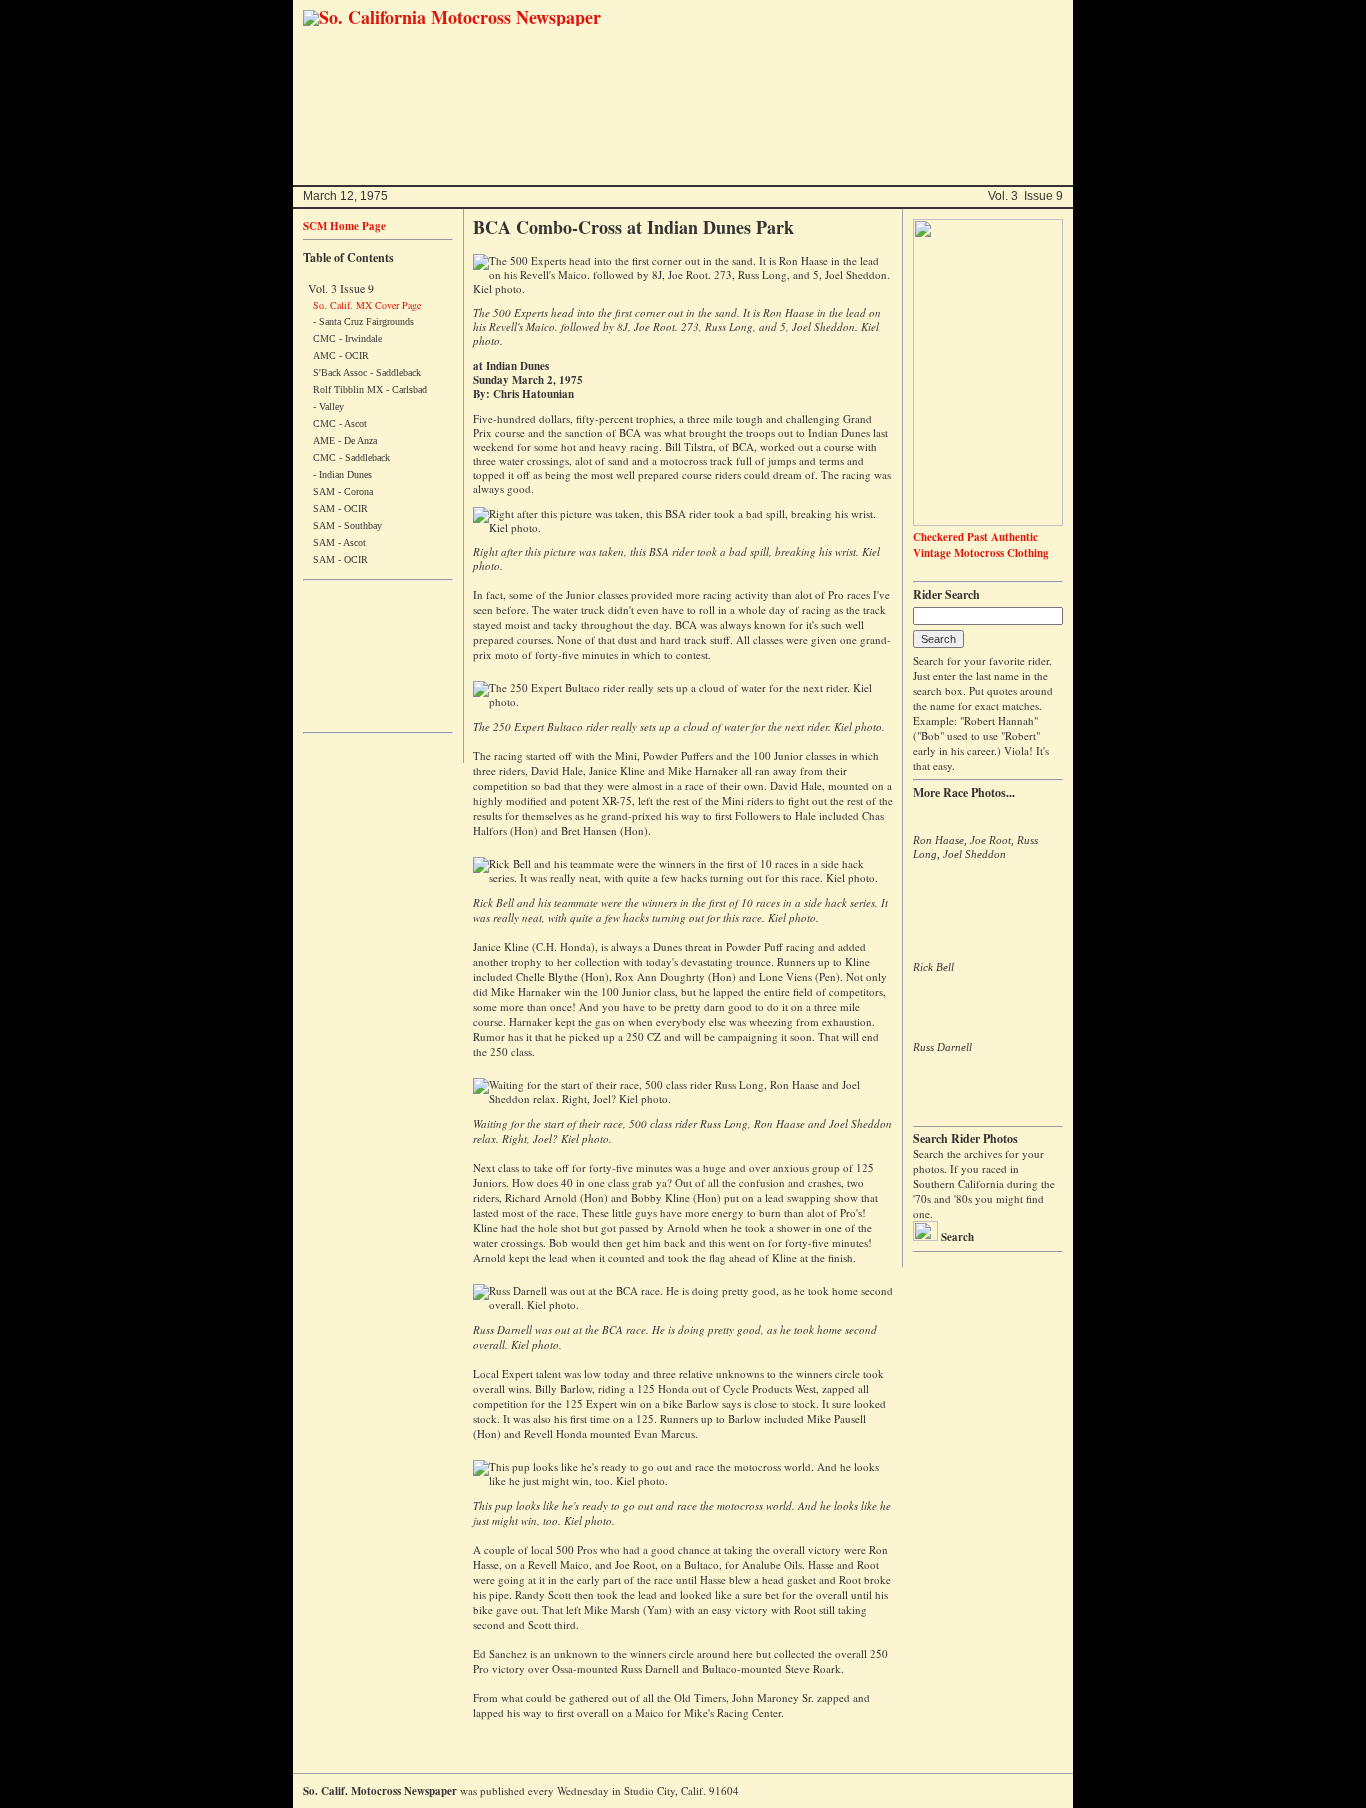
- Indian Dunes (342, 474)
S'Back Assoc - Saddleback (367, 372)
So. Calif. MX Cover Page (367, 305)
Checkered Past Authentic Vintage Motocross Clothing (981, 545)
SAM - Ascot (339, 542)
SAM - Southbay (347, 525)
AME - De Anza (345, 440)
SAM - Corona (343, 491)
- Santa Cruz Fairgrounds (363, 321)
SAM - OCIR (340, 508)
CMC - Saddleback (351, 457)
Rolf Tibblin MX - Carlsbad (370, 389)
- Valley (328, 406)
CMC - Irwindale (347, 338)
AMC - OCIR (341, 355)
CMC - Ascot (340, 423)
